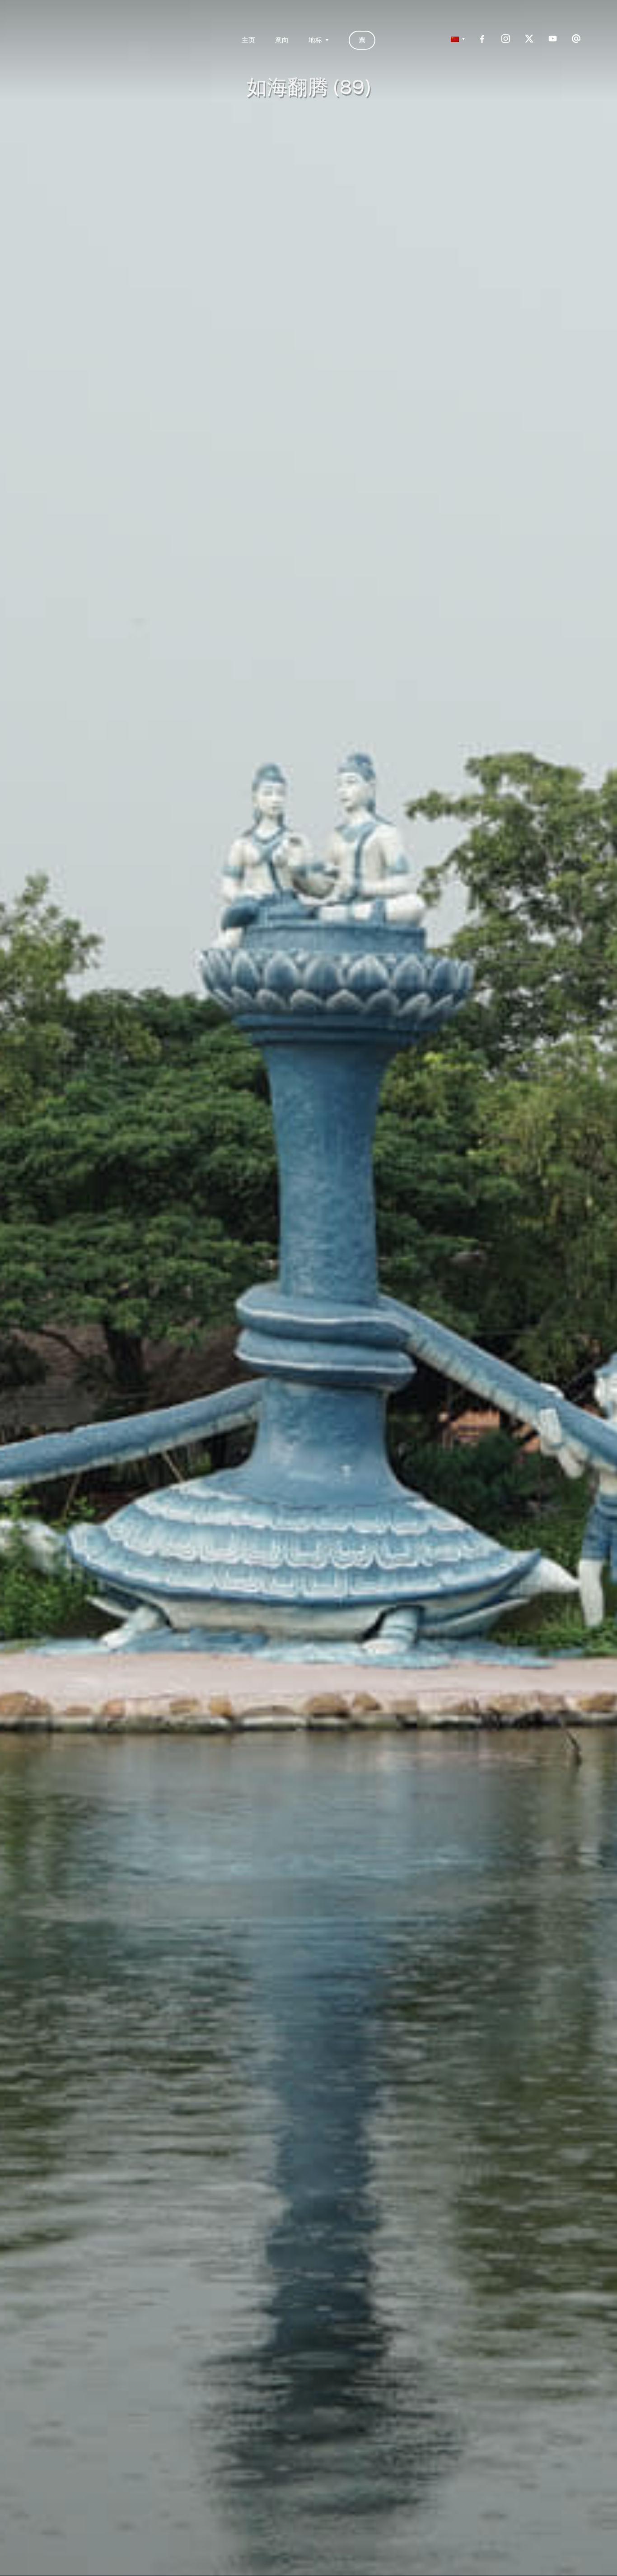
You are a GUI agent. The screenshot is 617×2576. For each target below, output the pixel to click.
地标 (315, 39)
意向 (282, 39)
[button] (456, 39)
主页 (248, 39)
